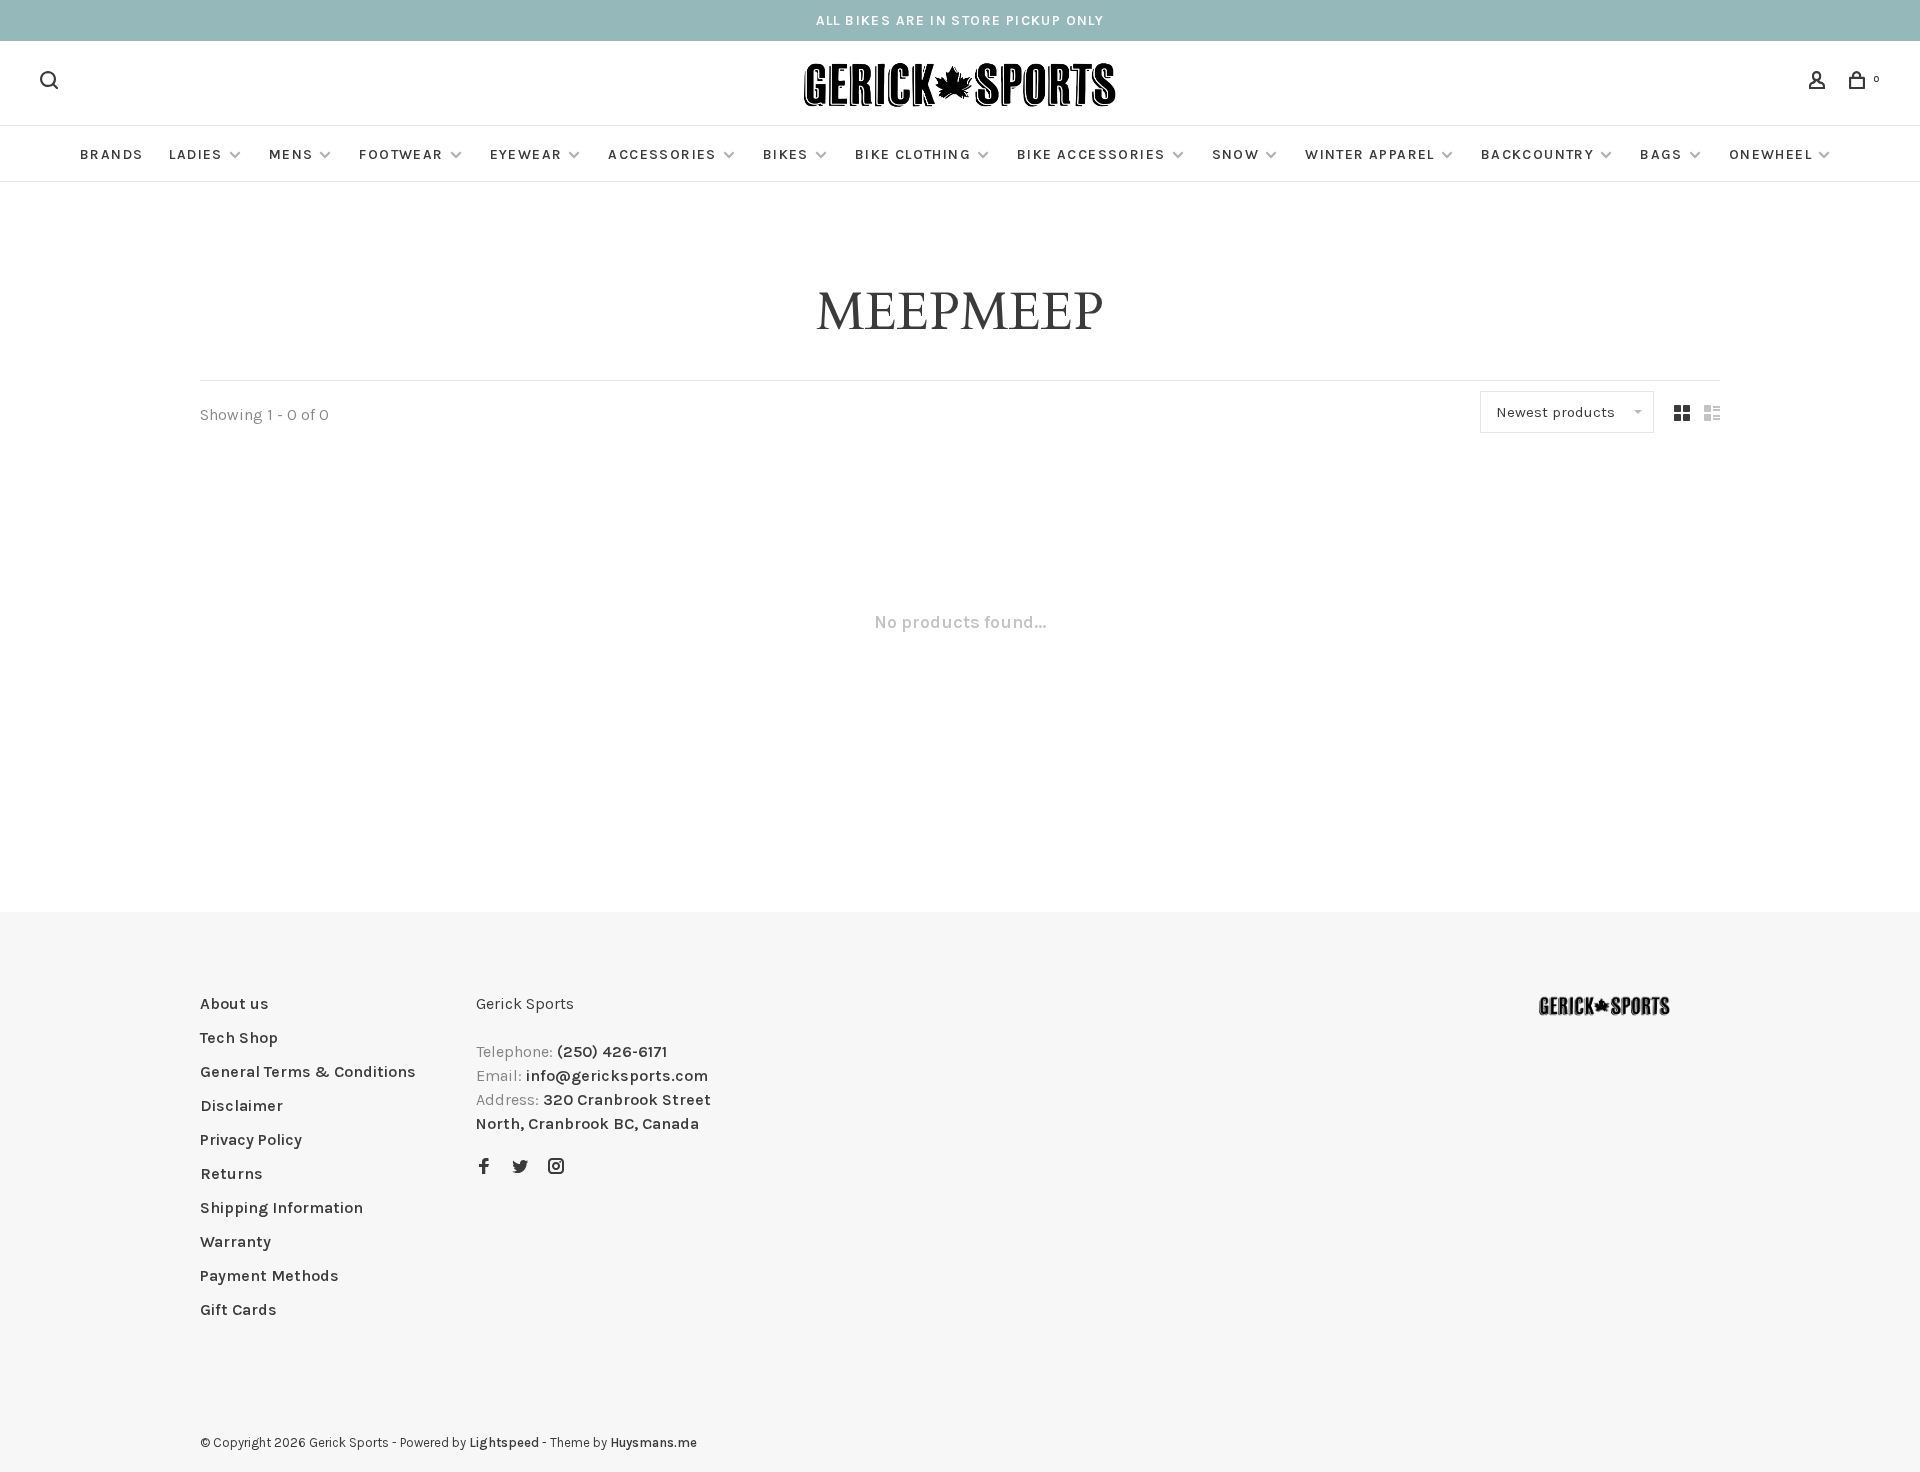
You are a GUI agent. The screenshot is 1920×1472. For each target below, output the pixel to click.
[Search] (52, 83)
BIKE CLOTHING (913, 154)
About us (234, 1003)
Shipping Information (281, 1207)
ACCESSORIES (662, 154)
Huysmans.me (653, 1442)
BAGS (1661, 154)
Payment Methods (269, 1275)
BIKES (786, 154)
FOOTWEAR (401, 154)
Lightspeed (504, 1442)
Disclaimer (241, 1105)
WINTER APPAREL (1370, 154)
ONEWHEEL (1770, 154)
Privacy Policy (251, 1139)
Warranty (235, 1241)
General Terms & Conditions (308, 1071)
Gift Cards (238, 1309)
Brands (111, 154)
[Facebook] (484, 1167)
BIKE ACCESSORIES (1091, 154)
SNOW (1236, 154)
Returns (231, 1173)
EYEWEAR (526, 154)
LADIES (195, 154)
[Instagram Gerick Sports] (556, 1167)
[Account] (1820, 83)
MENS (291, 154)
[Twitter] (520, 1167)
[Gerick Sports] (1604, 1007)
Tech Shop (239, 1037)
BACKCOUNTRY (1537, 154)
